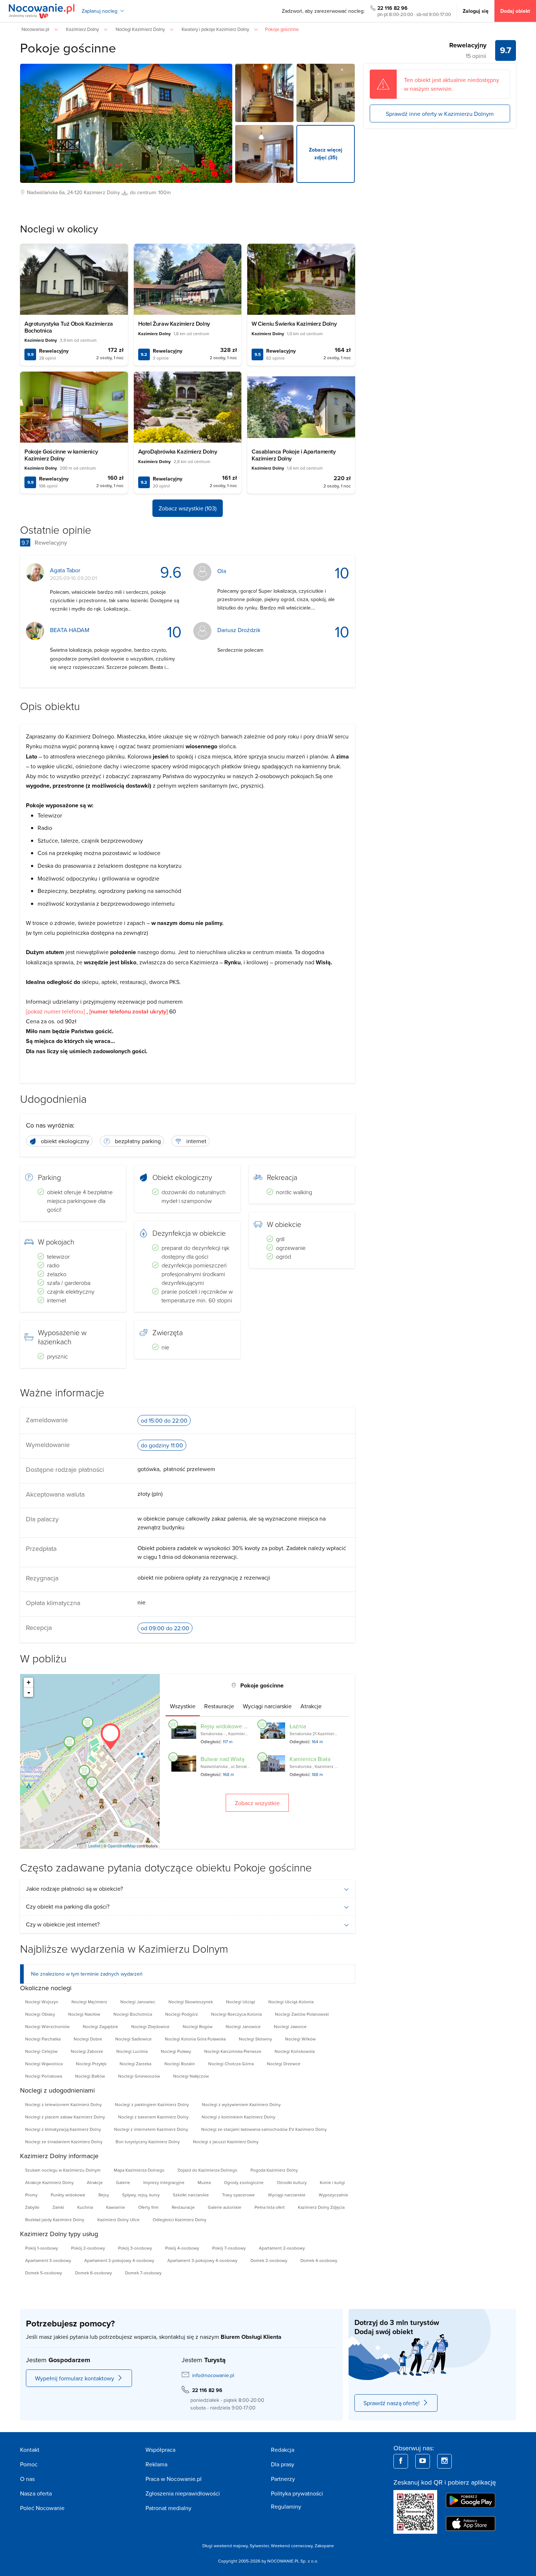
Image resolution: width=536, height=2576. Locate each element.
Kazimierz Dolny (102, 192)
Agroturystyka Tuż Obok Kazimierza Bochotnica (69, 327)
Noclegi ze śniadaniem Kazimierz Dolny (64, 2142)
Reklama (156, 2464)
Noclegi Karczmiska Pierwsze (233, 2051)
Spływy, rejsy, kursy (141, 2195)
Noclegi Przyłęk (91, 2064)
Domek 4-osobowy (319, 2260)
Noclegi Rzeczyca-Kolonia (236, 2014)
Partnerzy (283, 2479)
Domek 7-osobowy (143, 2273)
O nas (27, 2479)
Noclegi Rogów (198, 2026)
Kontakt (30, 2450)
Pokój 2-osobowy (88, 2248)
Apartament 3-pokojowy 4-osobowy (202, 2260)
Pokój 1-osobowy (42, 2248)
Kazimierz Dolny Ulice (119, 2220)
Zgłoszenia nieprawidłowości (183, 2493)
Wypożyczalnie (333, 2195)
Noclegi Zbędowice (150, 2026)
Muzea (204, 2182)
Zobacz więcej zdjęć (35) (326, 154)
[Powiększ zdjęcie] (264, 93)
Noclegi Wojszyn (42, 2002)
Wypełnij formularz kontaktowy (75, 2378)
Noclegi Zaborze (87, 2051)
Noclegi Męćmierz (89, 2002)
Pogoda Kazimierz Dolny (274, 2170)
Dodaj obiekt (515, 11)
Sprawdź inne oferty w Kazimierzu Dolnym (440, 113)
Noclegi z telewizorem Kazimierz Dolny (63, 2104)
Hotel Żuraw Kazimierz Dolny (174, 324)
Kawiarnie (116, 2207)
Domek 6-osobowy (94, 2273)
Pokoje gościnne (68, 48)
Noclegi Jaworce (290, 2026)
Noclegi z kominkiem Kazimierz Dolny (238, 2117)
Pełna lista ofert (270, 2207)
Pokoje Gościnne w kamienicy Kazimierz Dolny (61, 455)
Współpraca (160, 2450)
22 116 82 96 (393, 8)
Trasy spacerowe (238, 2195)
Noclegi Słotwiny (255, 2039)
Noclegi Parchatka (43, 2039)
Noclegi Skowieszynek (191, 2002)
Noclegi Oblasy (40, 2014)
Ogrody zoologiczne (244, 2182)
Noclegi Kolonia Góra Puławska (195, 2039)
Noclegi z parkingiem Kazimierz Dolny (152, 2104)
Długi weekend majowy (225, 2546)
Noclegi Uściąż (241, 2002)
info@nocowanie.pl (213, 2375)
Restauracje (183, 2207)
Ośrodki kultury (292, 2182)
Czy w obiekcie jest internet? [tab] (63, 1924)
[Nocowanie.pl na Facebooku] (401, 2461)
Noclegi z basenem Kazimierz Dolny (153, 2117)
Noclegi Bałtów (90, 2076)
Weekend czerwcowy (292, 2546)
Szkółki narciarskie (191, 2195)
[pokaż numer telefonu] (55, 1011)
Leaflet (94, 1846)
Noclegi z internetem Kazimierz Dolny (151, 2129)
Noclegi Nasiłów (84, 2014)
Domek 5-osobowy (44, 2273)
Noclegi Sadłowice (133, 2039)
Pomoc (29, 2464)
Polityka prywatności (297, 2493)
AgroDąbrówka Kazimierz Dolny (178, 452)
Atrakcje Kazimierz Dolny (49, 2182)
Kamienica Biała (310, 1759)
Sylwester (259, 2546)
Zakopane (324, 2546)
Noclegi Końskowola (295, 2051)
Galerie (123, 2182)
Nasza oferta (36, 2493)
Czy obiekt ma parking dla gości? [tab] (68, 1906)
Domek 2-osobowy (269, 2260)
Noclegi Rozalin (180, 2064)
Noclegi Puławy (176, 2051)
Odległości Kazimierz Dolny (180, 2220)
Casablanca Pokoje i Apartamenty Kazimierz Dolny (294, 455)
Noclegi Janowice (243, 2026)
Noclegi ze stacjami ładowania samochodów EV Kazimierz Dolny (264, 2129)
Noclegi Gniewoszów (139, 2076)
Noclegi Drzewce (284, 2064)
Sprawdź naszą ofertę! (392, 2403)
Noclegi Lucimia (132, 2051)
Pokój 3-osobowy (135, 2248)
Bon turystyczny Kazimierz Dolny (148, 2142)
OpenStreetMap (122, 1846)
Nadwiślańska (42, 192)
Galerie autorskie (225, 2207)
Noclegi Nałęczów (191, 2076)
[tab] (183, 1706)
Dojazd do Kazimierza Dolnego (207, 2170)
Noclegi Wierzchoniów (47, 2026)
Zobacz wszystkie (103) (188, 508)
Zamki (58, 2207)
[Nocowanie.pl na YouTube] (423, 2461)
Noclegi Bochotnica (133, 2014)
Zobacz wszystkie (257, 1803)
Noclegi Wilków (300, 2039)
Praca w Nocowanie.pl (174, 2479)
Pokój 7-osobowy (229, 2248)
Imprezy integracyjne (164, 2182)
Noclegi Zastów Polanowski (302, 2014)
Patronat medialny (168, 2508)
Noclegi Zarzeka (135, 2064)
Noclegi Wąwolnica (44, 2064)
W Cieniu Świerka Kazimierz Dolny (294, 324)
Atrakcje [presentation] (311, 1706)
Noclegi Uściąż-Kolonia (291, 2002)
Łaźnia (298, 1726)
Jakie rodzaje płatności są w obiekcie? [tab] (74, 1889)
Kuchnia (85, 2207)
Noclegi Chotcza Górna (231, 2064)
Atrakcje (95, 2182)
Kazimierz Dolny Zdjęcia (321, 2207)
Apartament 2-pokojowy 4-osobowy (119, 2260)
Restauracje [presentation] (219, 1706)
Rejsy (104, 2195)
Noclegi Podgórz (182, 2014)
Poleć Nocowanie (42, 2508)
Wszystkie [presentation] (183, 1706)
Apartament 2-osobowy (282, 2248)
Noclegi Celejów (41, 2051)
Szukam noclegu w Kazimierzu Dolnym (63, 2170)
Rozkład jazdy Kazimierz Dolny (55, 2220)
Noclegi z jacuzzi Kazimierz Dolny (226, 2142)
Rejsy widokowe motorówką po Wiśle (248, 1726)
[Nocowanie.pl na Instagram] (444, 2461)
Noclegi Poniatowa (44, 2076)
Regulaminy (286, 2506)
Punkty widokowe (68, 2195)
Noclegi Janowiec (138, 2002)
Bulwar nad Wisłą (222, 1759)
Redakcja (283, 2450)
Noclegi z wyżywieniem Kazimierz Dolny (241, 2104)
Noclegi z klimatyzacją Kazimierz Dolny (63, 2129)
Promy (31, 2195)
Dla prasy (283, 2464)
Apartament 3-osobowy (48, 2260)
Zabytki (32, 2207)
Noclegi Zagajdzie (100, 2026)
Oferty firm (148, 2207)
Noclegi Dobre (88, 2039)
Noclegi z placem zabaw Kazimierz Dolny (65, 2117)
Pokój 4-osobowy (182, 2248)
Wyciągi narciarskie (287, 2195)
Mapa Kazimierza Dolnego (139, 2170)
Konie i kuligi (332, 2182)
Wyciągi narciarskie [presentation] (267, 1706)
